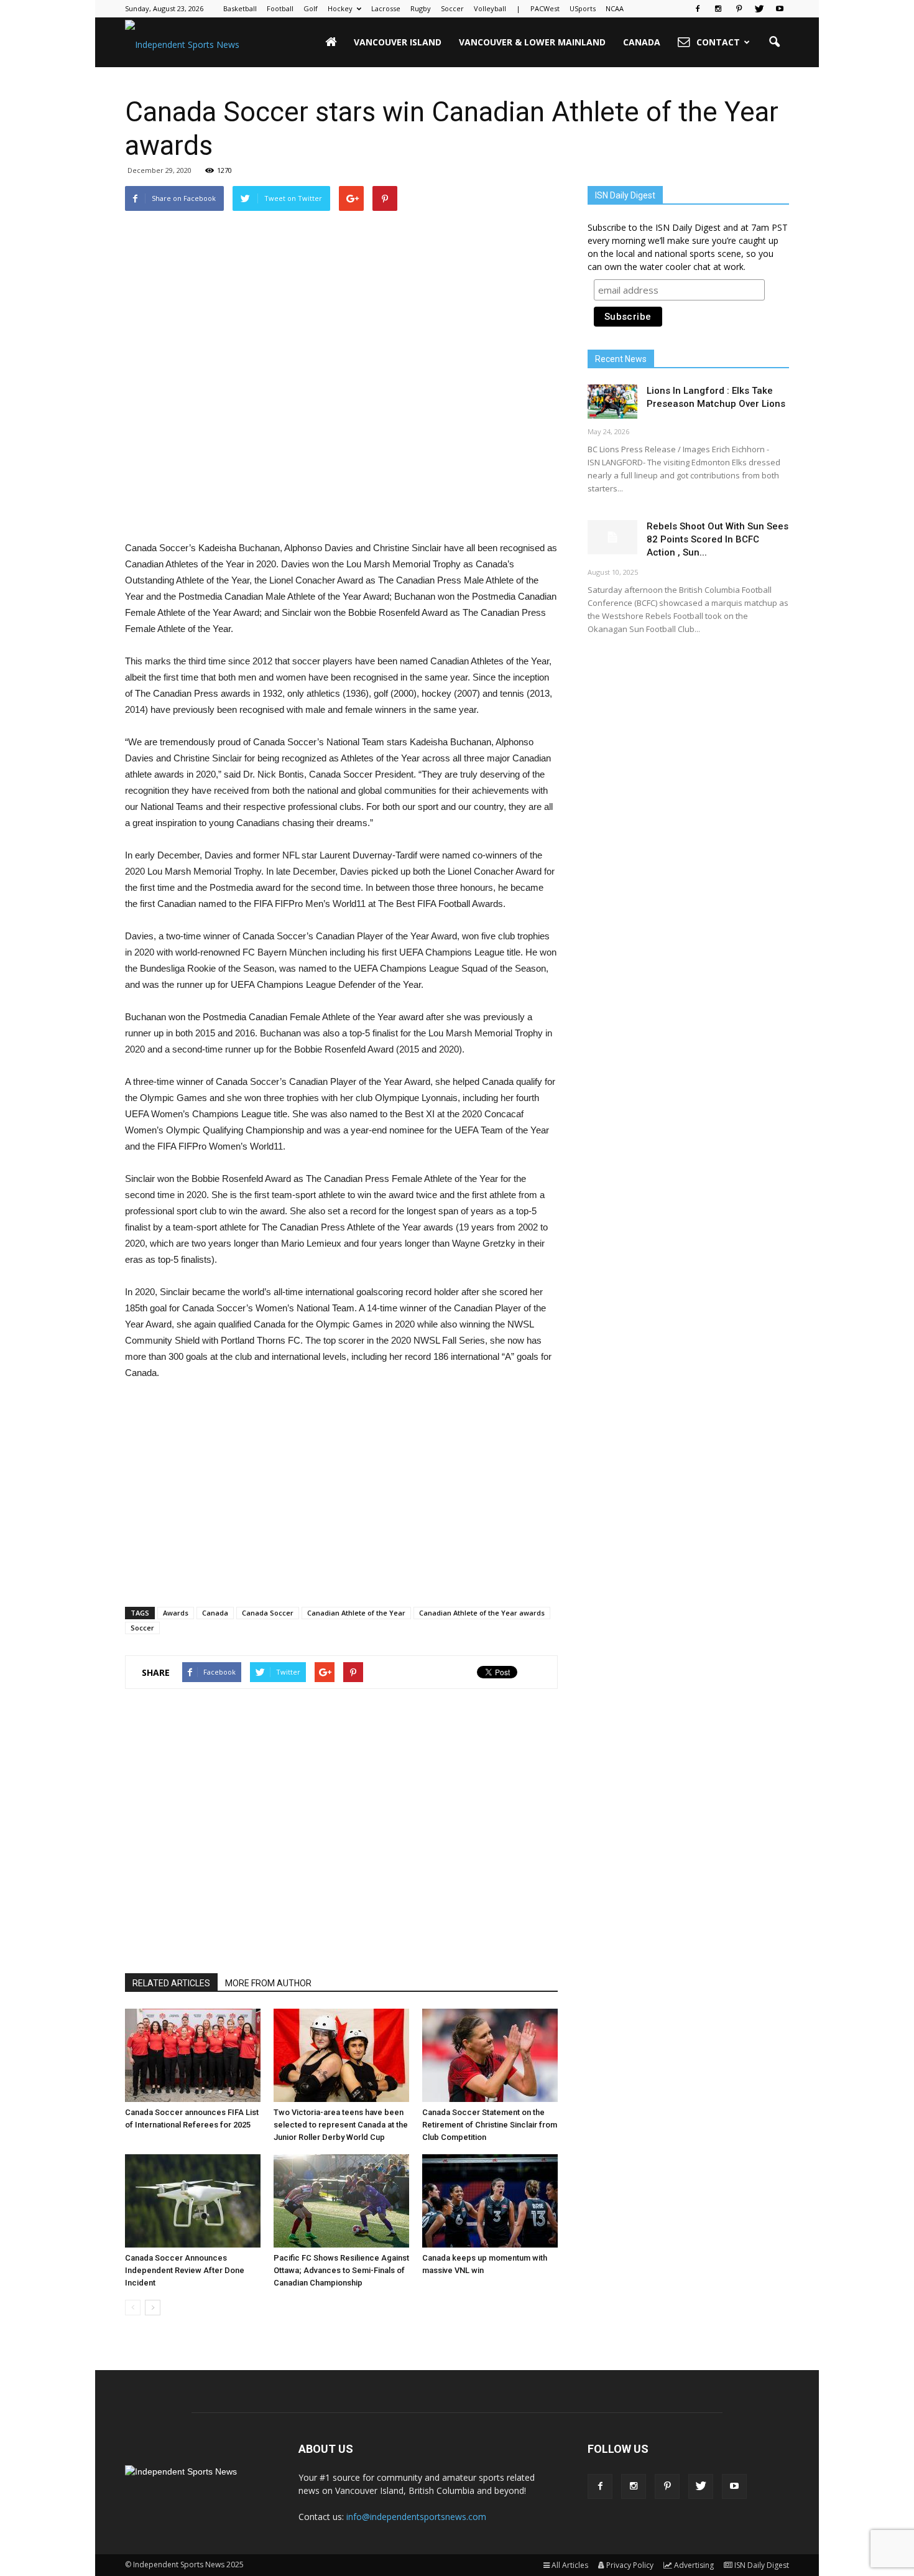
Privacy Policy (630, 2565)
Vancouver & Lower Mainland (532, 42)
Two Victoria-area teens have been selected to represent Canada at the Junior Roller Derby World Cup (341, 2125)
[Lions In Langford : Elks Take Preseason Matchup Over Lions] (612, 402)
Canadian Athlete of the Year (356, 1613)
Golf (311, 8)
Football (280, 8)
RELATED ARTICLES (171, 1983)
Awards (176, 1613)
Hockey (340, 8)
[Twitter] (759, 9)
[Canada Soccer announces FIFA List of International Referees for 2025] (193, 2055)
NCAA (615, 8)
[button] (774, 42)
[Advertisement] (341, 508)
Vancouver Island (398, 42)
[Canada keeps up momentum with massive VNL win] (490, 2201)
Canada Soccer (268, 1613)
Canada (642, 42)
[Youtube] (780, 9)
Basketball (240, 8)
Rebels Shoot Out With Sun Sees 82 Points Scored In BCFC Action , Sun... (718, 539)
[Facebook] (698, 9)
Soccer (452, 8)
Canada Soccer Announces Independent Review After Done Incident (185, 2270)
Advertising (694, 2565)
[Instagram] (718, 9)
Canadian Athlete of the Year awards (482, 1613)
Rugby (421, 8)
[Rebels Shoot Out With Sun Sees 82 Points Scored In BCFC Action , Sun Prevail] (612, 537)
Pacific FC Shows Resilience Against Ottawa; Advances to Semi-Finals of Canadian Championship (341, 2270)
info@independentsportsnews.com (416, 2517)
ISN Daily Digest (762, 2565)
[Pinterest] (739, 9)
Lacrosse (386, 8)
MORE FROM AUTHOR (268, 1983)
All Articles (570, 2565)
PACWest (545, 8)
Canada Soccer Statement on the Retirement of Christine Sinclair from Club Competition (490, 2125)
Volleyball (490, 8)
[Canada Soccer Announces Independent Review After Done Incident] (193, 2201)
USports (583, 8)
